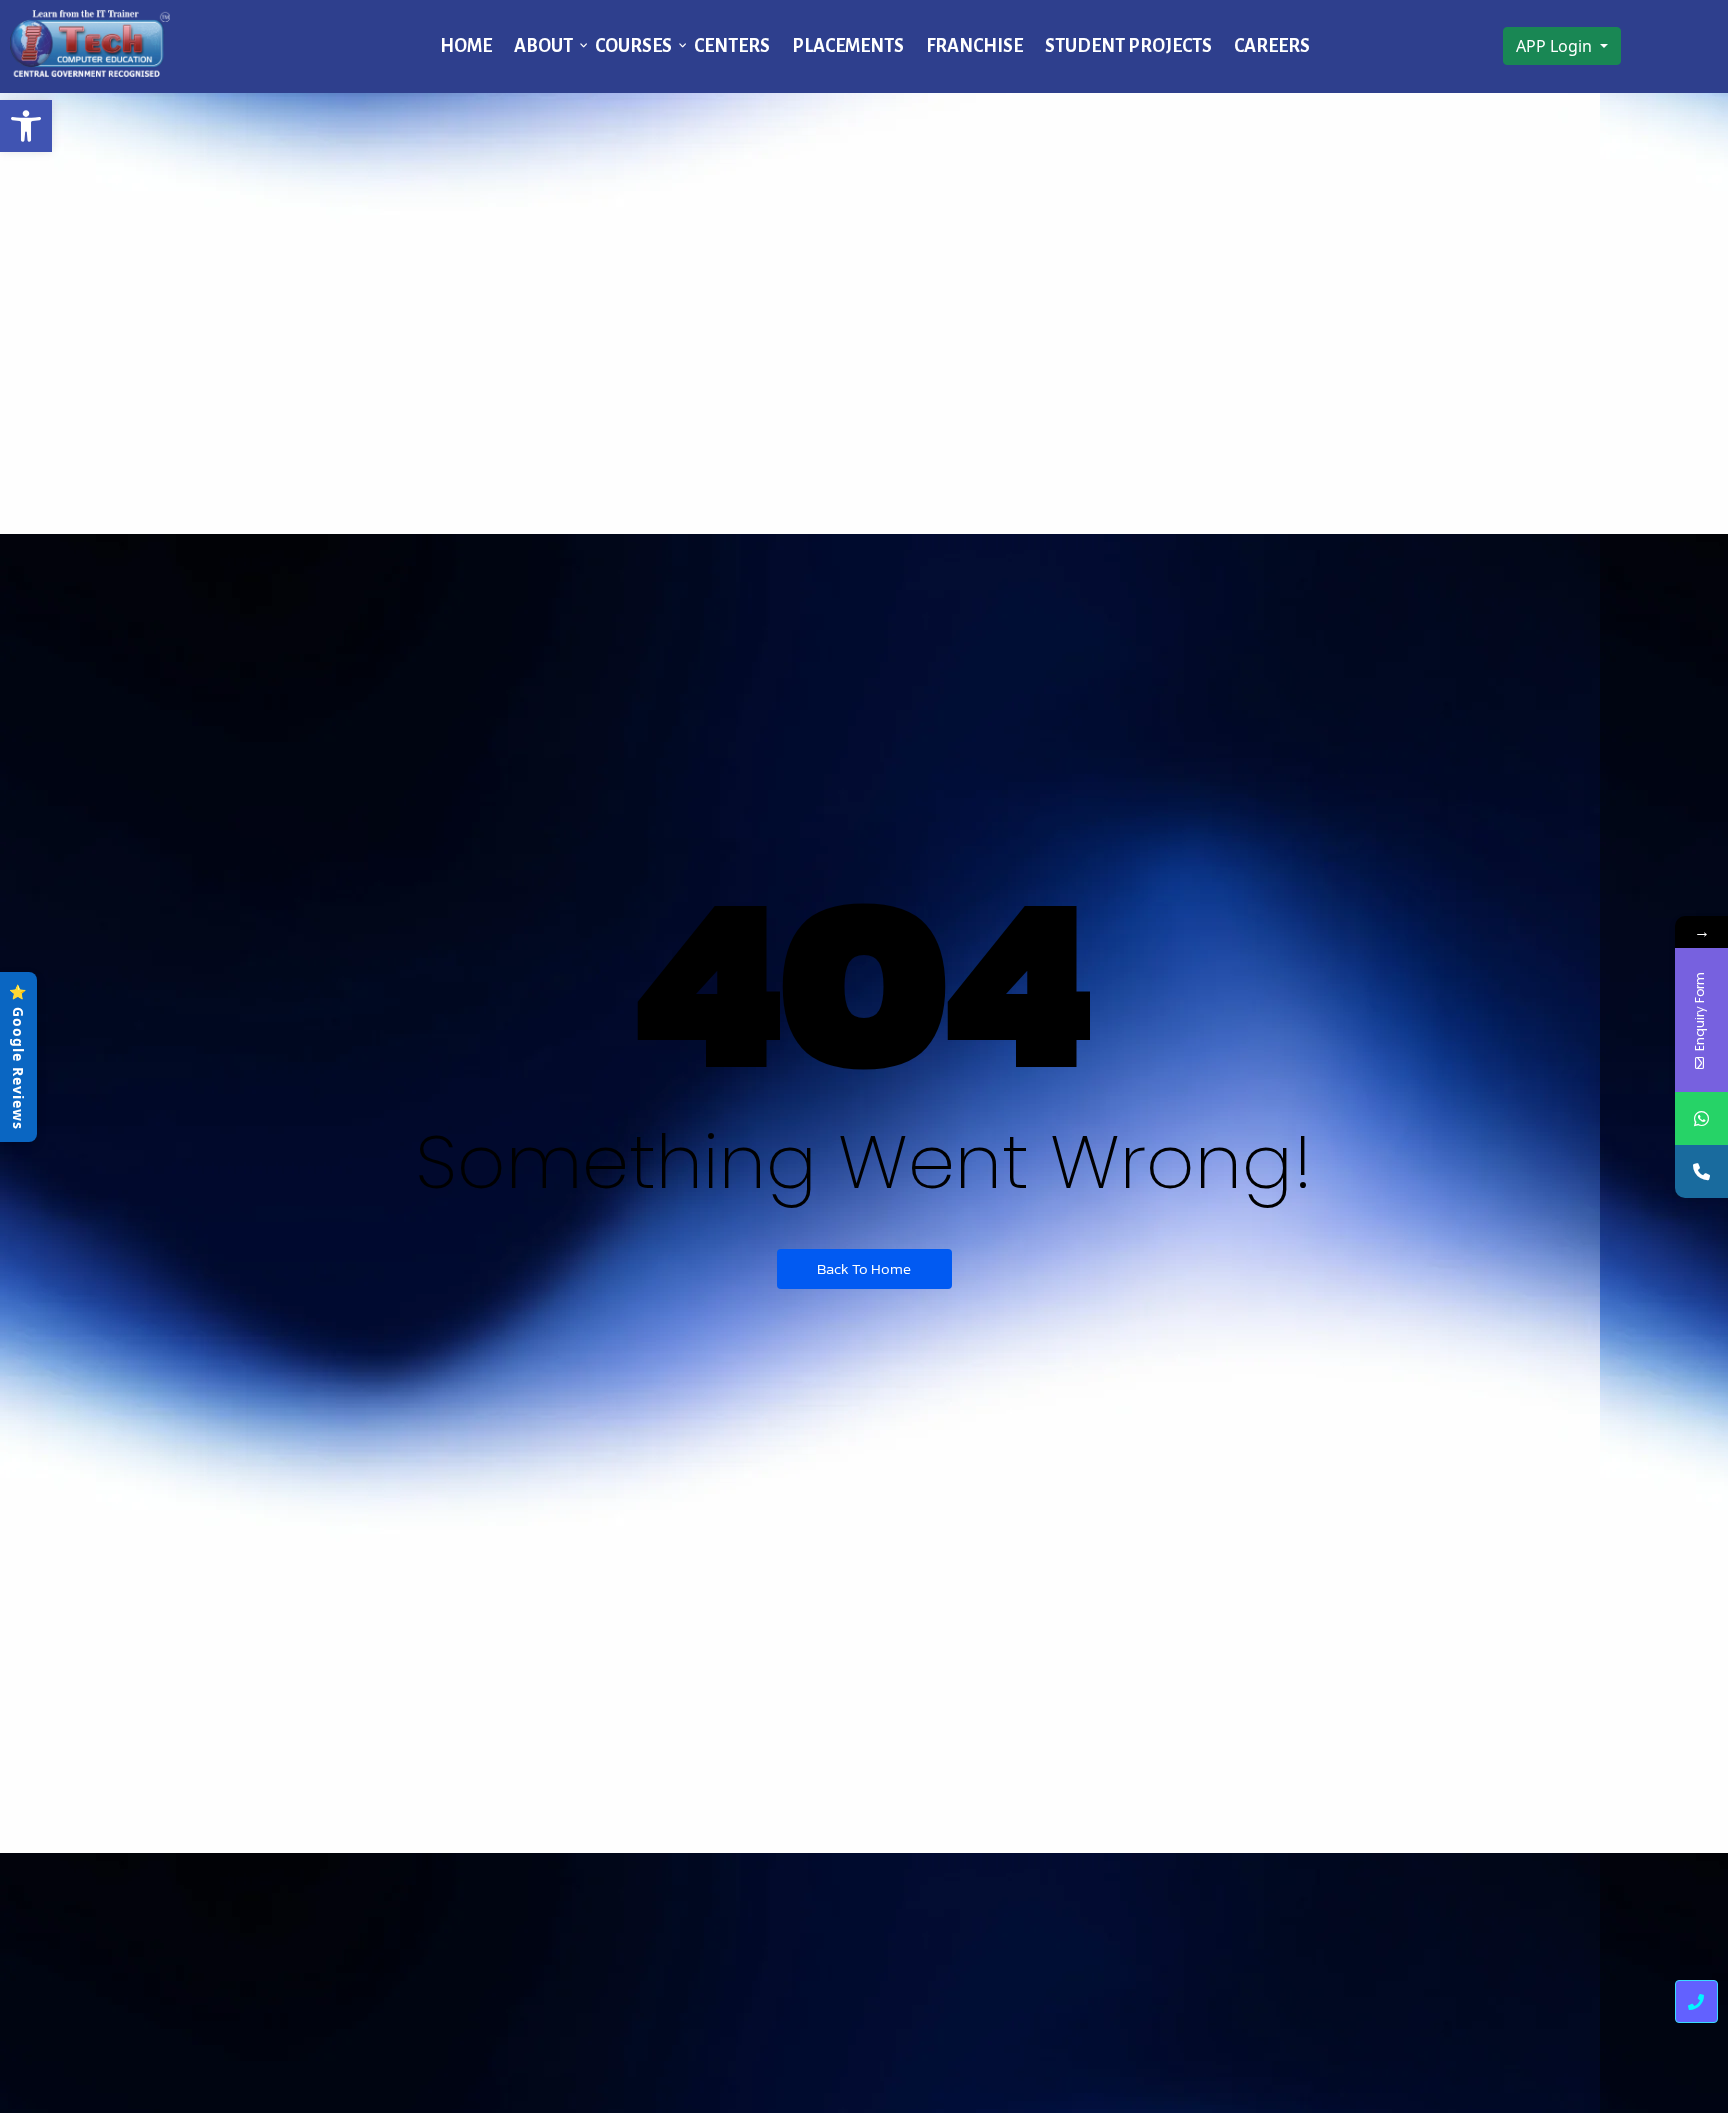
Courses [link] (633, 46)
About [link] (543, 46)
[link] (26, 126)
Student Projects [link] (1128, 46)
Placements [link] (848, 46)
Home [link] (466, 46)
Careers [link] (1272, 46)
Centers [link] (732, 46)
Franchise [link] (974, 46)
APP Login (1556, 46)
